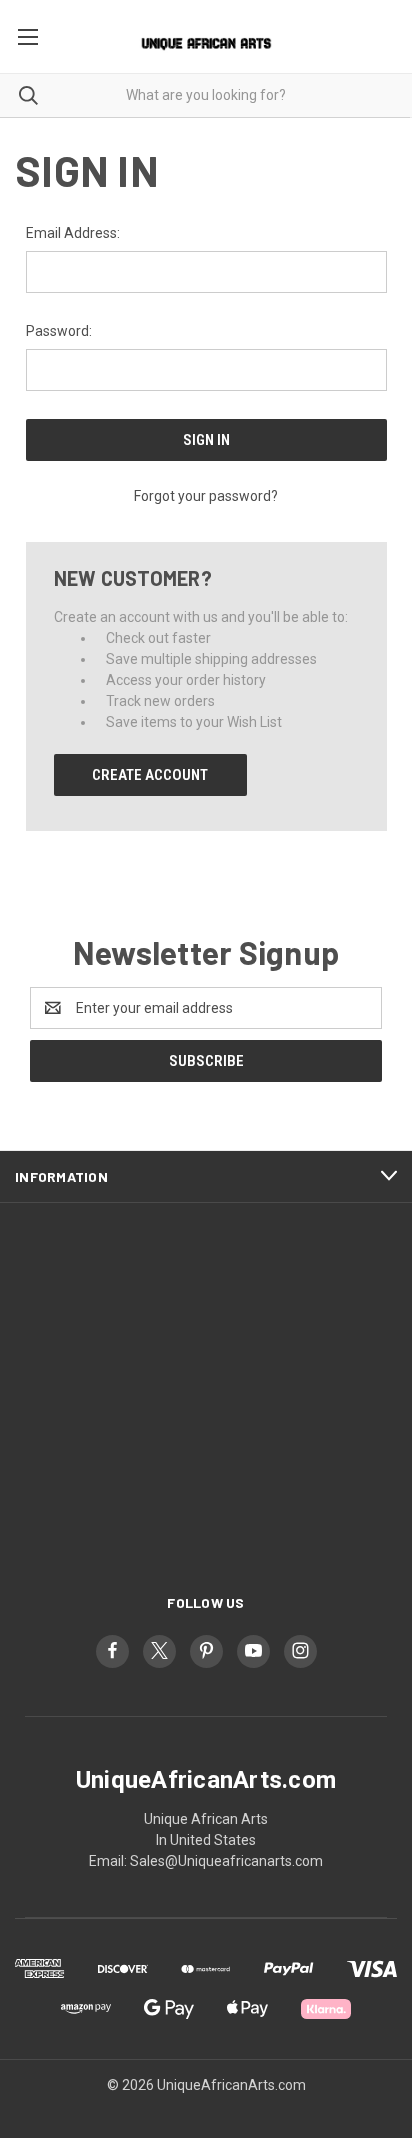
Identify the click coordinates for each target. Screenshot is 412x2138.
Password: (59, 331)
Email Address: (73, 233)
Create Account (150, 775)
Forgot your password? (206, 496)
